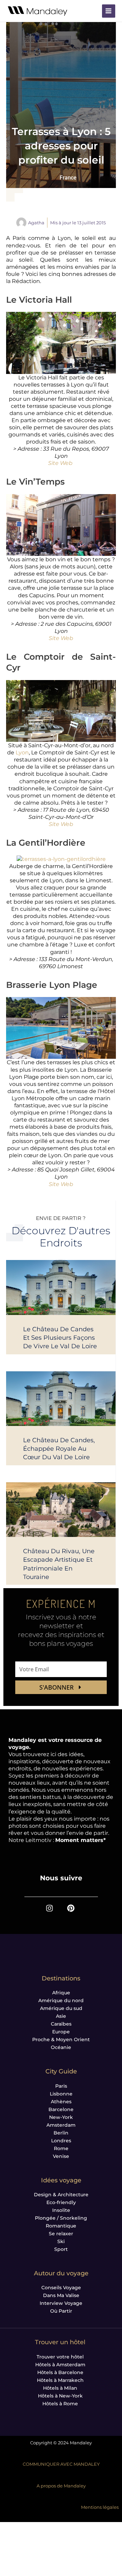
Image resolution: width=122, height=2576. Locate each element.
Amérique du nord (61, 2000)
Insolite (61, 2210)
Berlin (61, 2133)
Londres (61, 2141)
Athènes (61, 2102)
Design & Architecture (61, 2195)
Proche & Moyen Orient (61, 2039)
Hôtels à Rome (60, 2404)
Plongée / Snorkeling (61, 2218)
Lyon (22, 753)
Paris (61, 2086)
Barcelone (61, 2109)
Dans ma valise (61, 2295)
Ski (61, 2241)
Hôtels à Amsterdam (60, 2365)
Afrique (61, 1993)
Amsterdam (61, 2125)
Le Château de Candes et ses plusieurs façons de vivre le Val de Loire (60, 1338)
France (68, 178)
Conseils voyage (61, 2288)
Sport (61, 2249)
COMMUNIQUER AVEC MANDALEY (61, 2464)
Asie (61, 2016)
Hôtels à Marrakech (60, 2380)
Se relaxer (61, 2234)
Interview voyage (61, 2303)
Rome (61, 2148)
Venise (61, 2156)
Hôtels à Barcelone (60, 2372)
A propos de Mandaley (61, 2486)
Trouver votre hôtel (60, 2357)
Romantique (61, 2226)
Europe (61, 2032)
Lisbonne (61, 2094)
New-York (61, 2117)
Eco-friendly (61, 2202)
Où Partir (61, 2311)
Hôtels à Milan (60, 2388)
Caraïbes (61, 2024)
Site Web (60, 463)
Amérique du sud (61, 2008)
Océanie (61, 2047)
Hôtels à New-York (60, 2396)
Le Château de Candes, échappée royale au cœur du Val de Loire (59, 1449)
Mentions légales (100, 2507)
